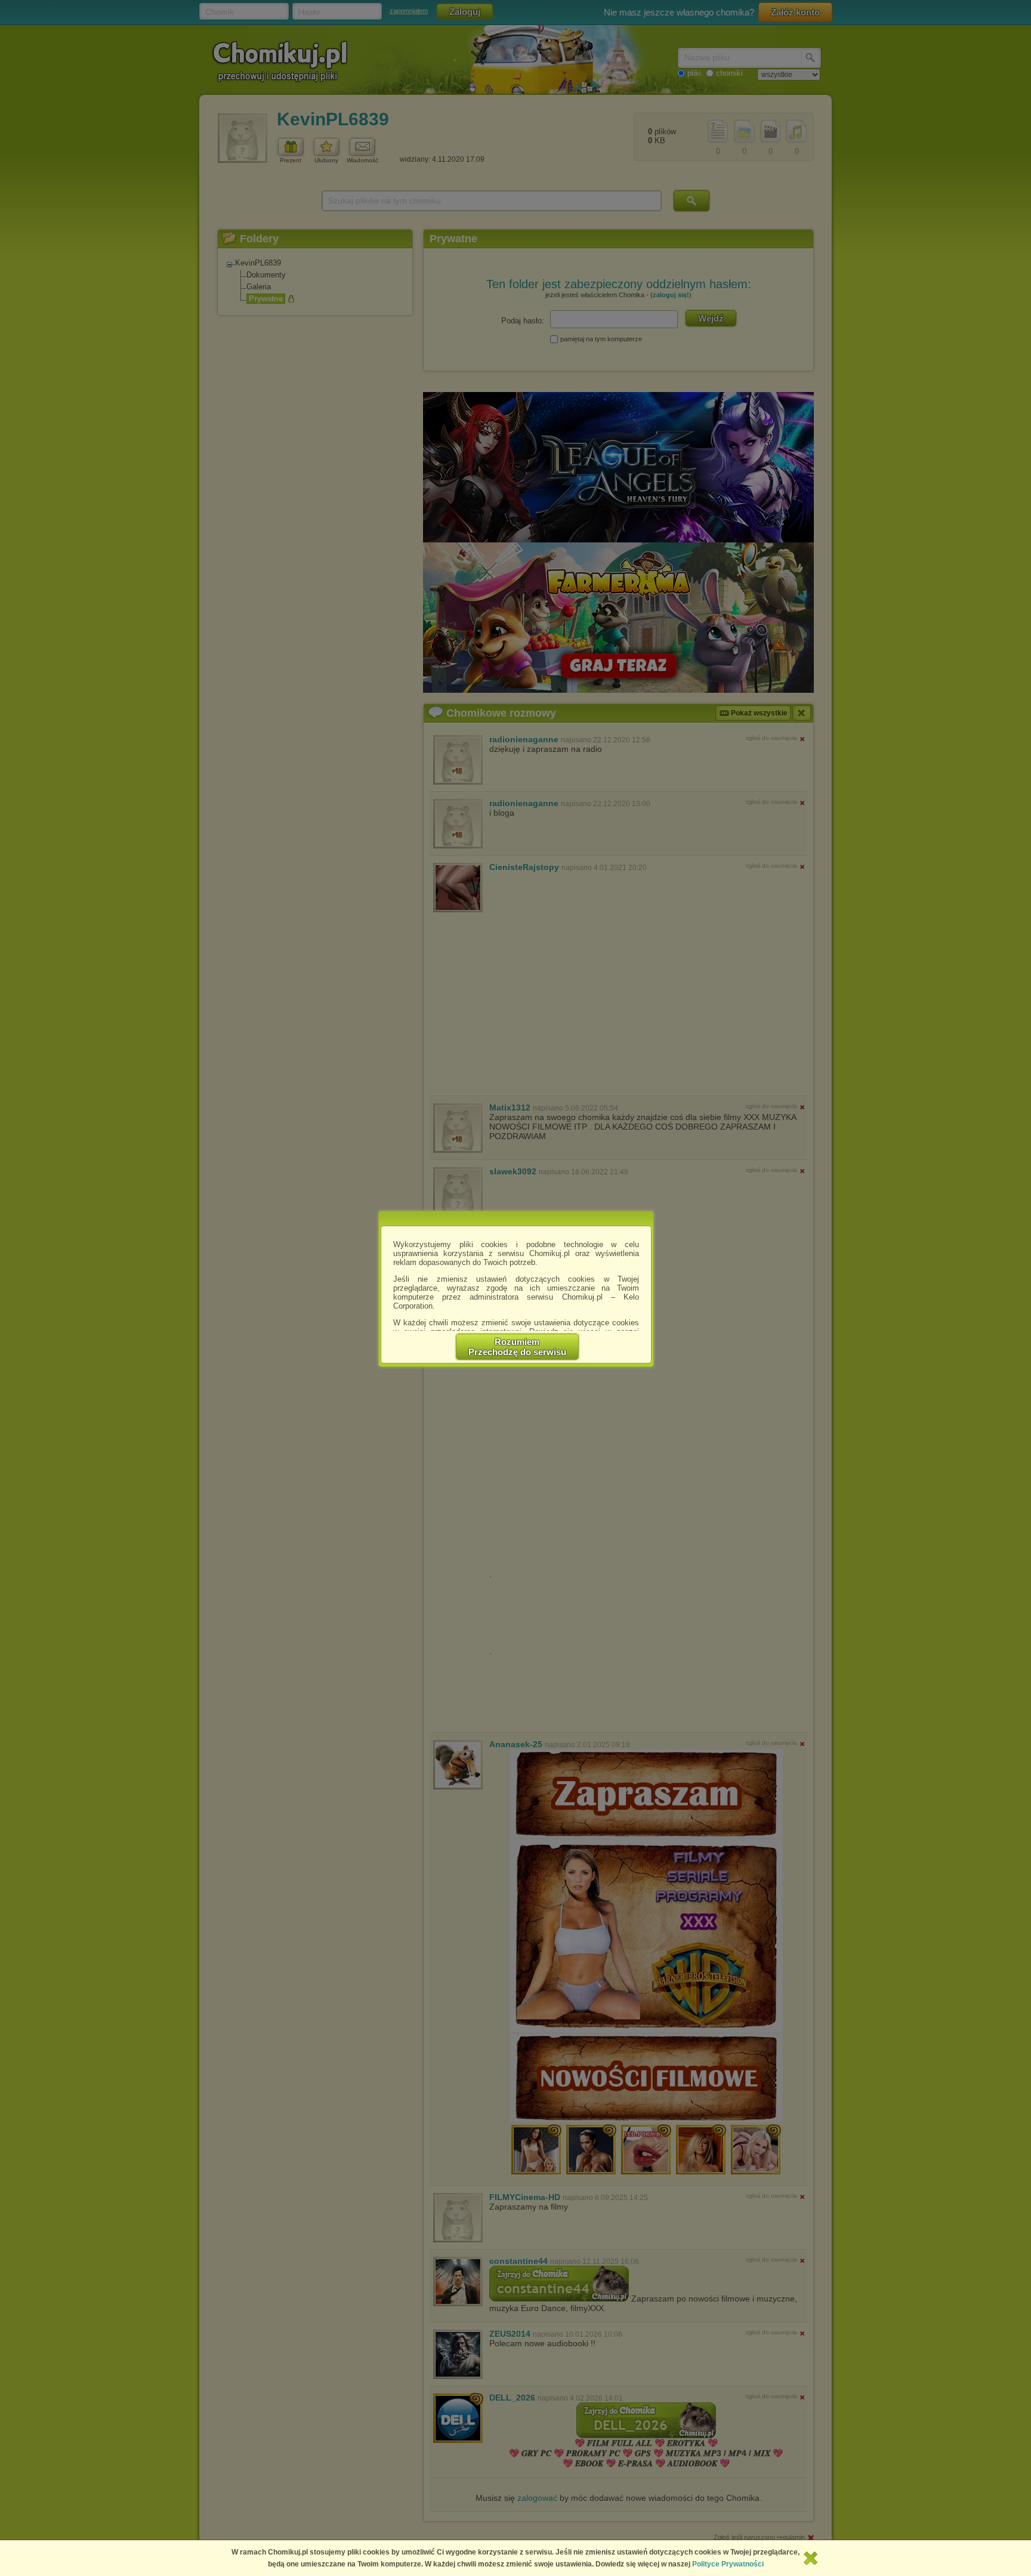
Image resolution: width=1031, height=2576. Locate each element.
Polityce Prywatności (728, 2564)
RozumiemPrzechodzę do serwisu (517, 1347)
